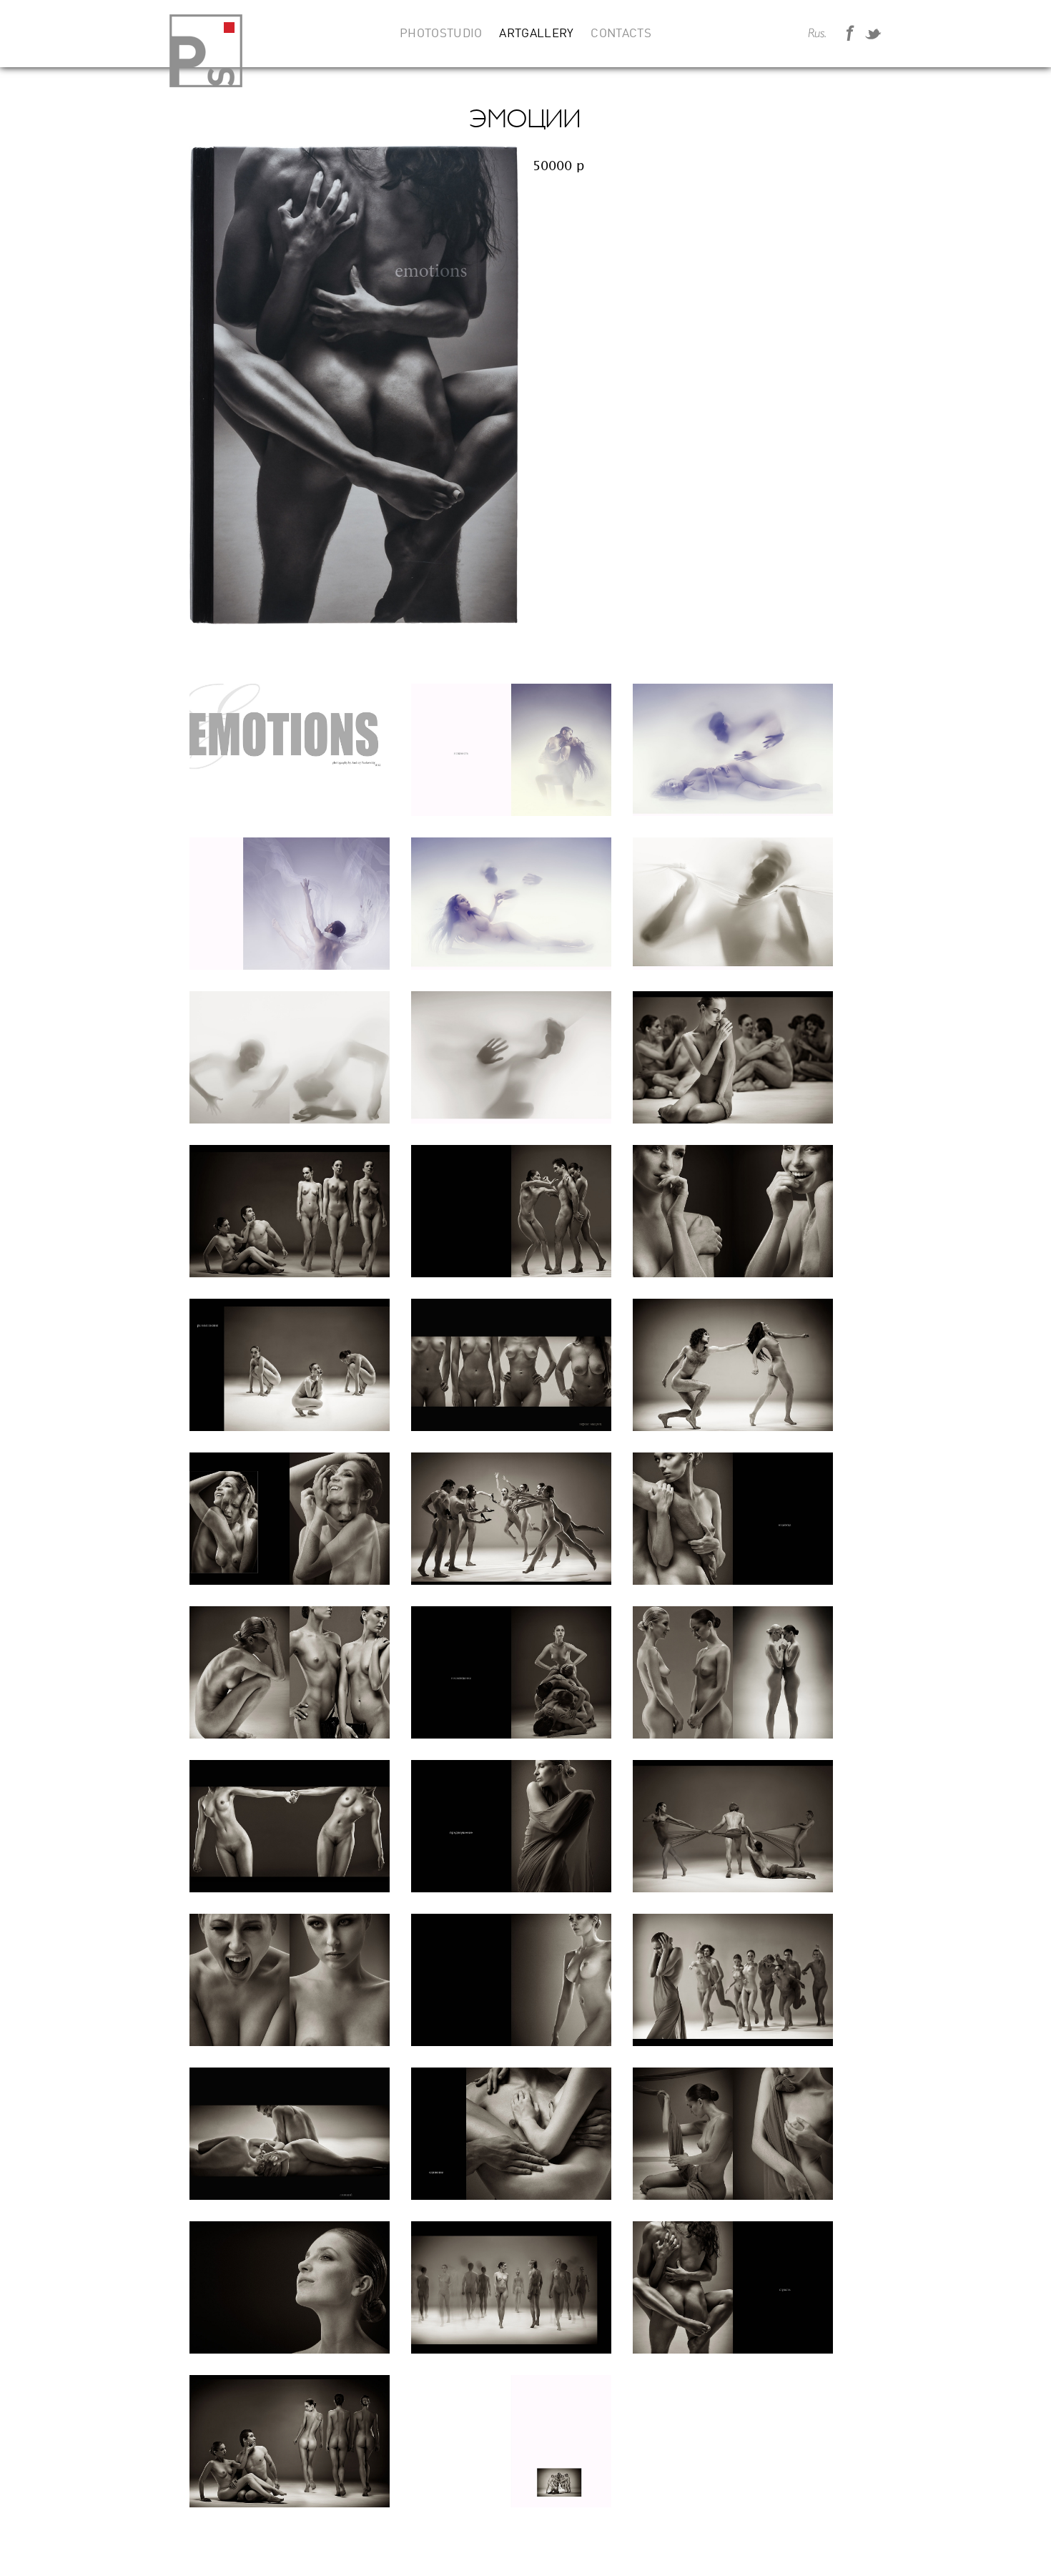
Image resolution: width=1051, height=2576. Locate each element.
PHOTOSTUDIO (441, 34)
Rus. (817, 34)
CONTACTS (621, 34)
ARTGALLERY (536, 34)
